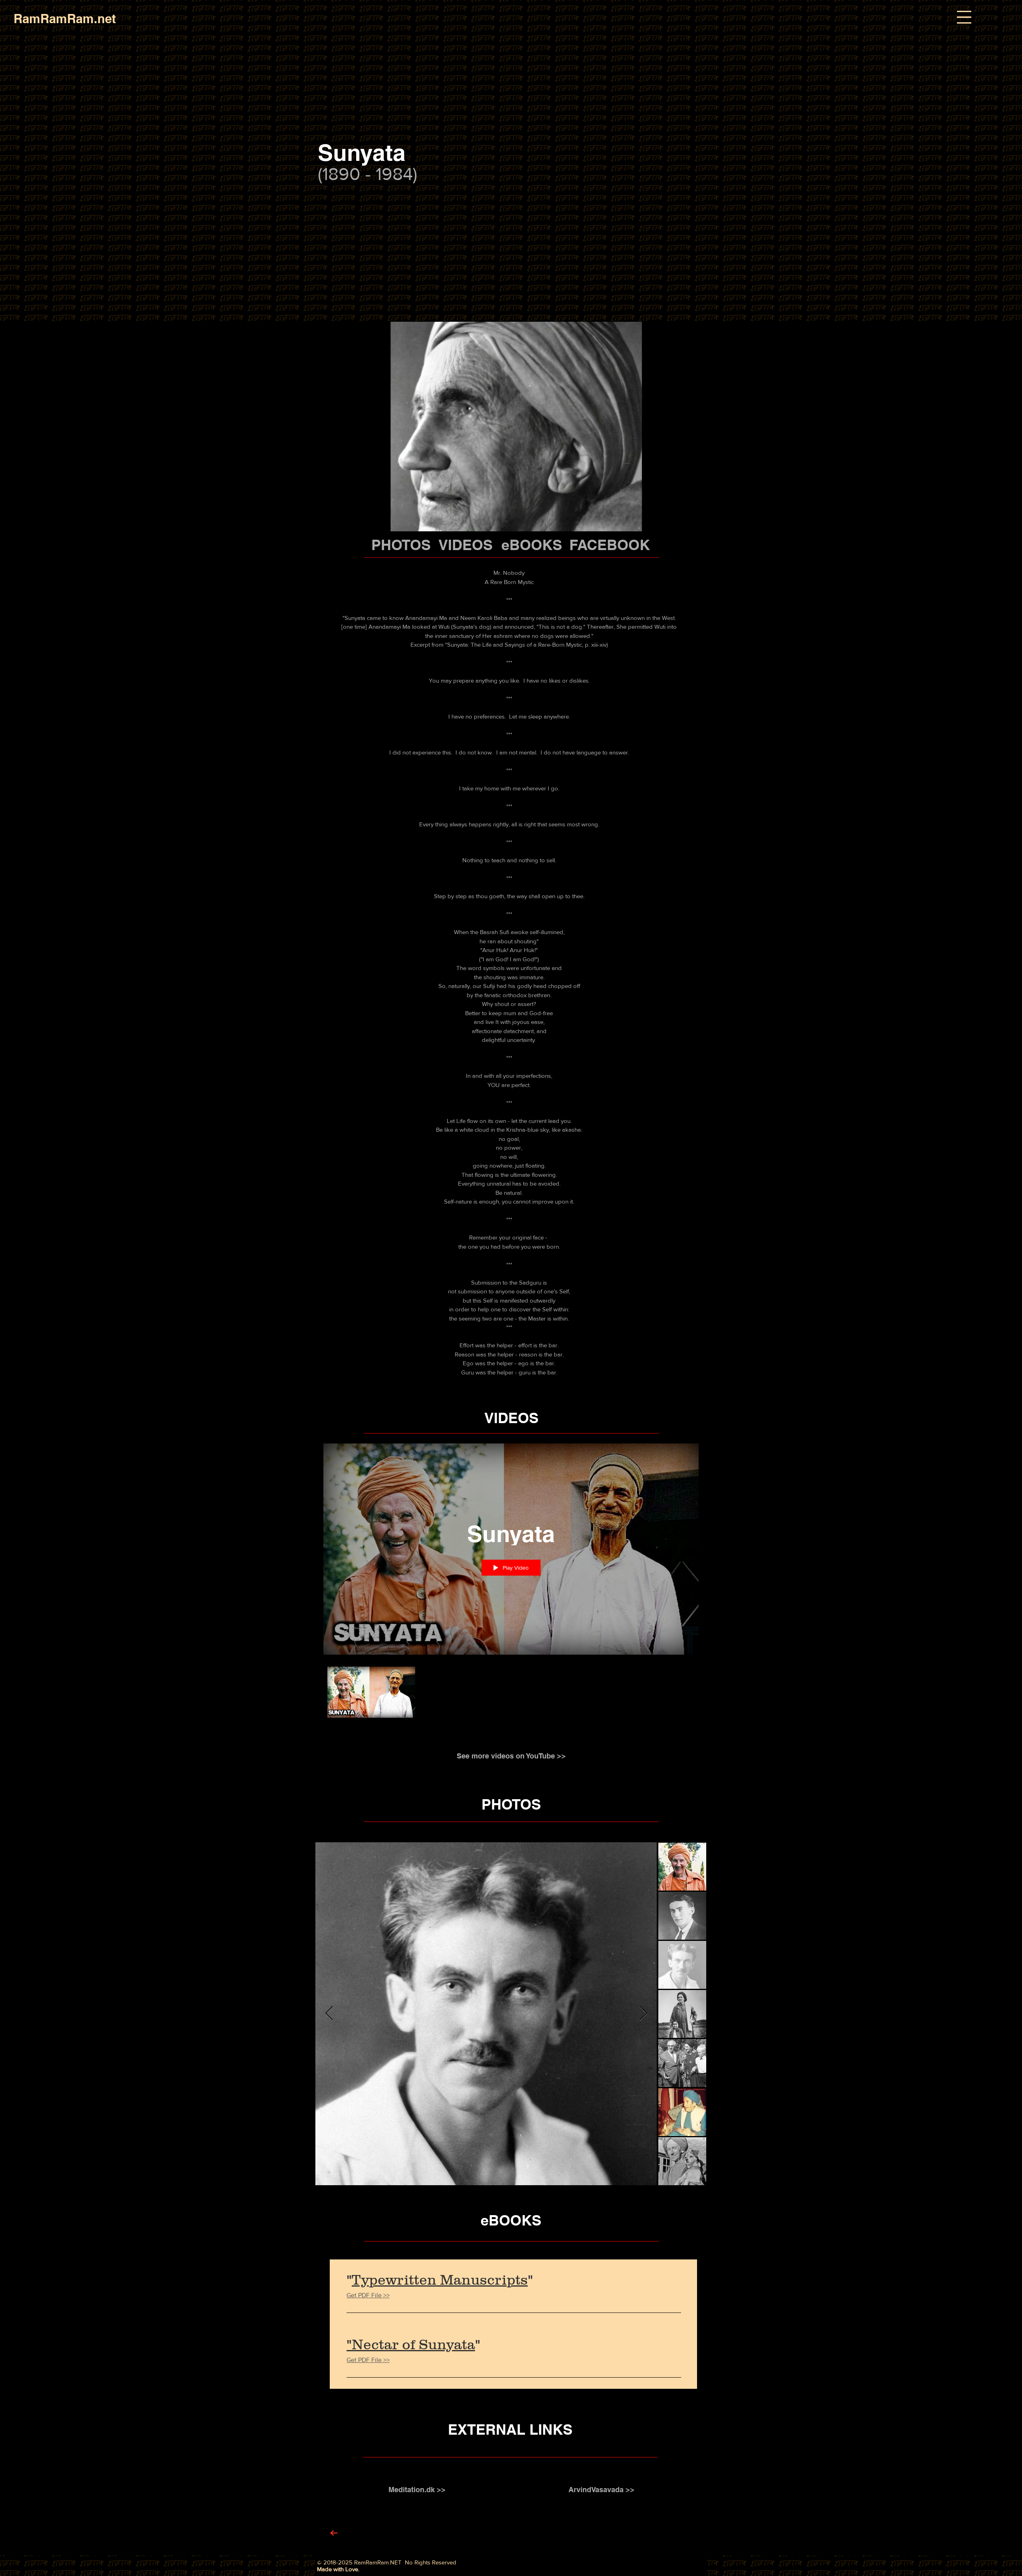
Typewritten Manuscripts (440, 2280)
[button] (964, 17)
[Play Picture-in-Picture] (682, 521)
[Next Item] (643, 2014)
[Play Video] (371, 1692)
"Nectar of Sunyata (411, 2344)
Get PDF (358, 2295)
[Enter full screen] (695, 521)
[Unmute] (339, 521)
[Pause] (326, 521)
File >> (380, 2295)
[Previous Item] (329, 2014)
